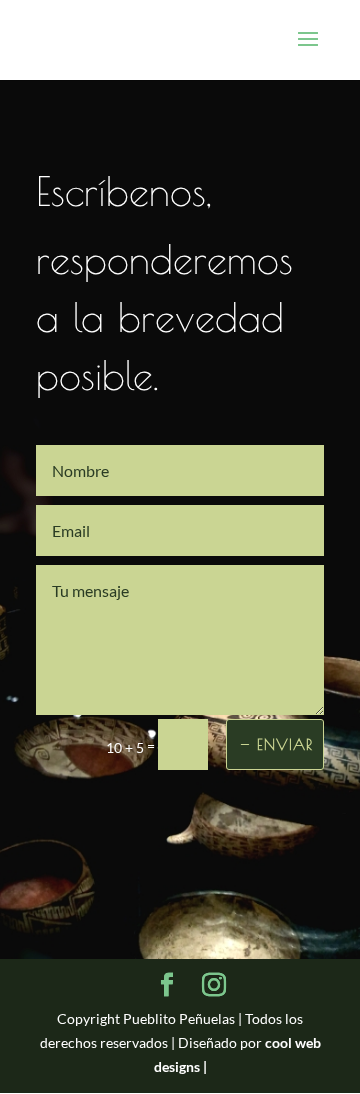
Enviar (285, 744)
